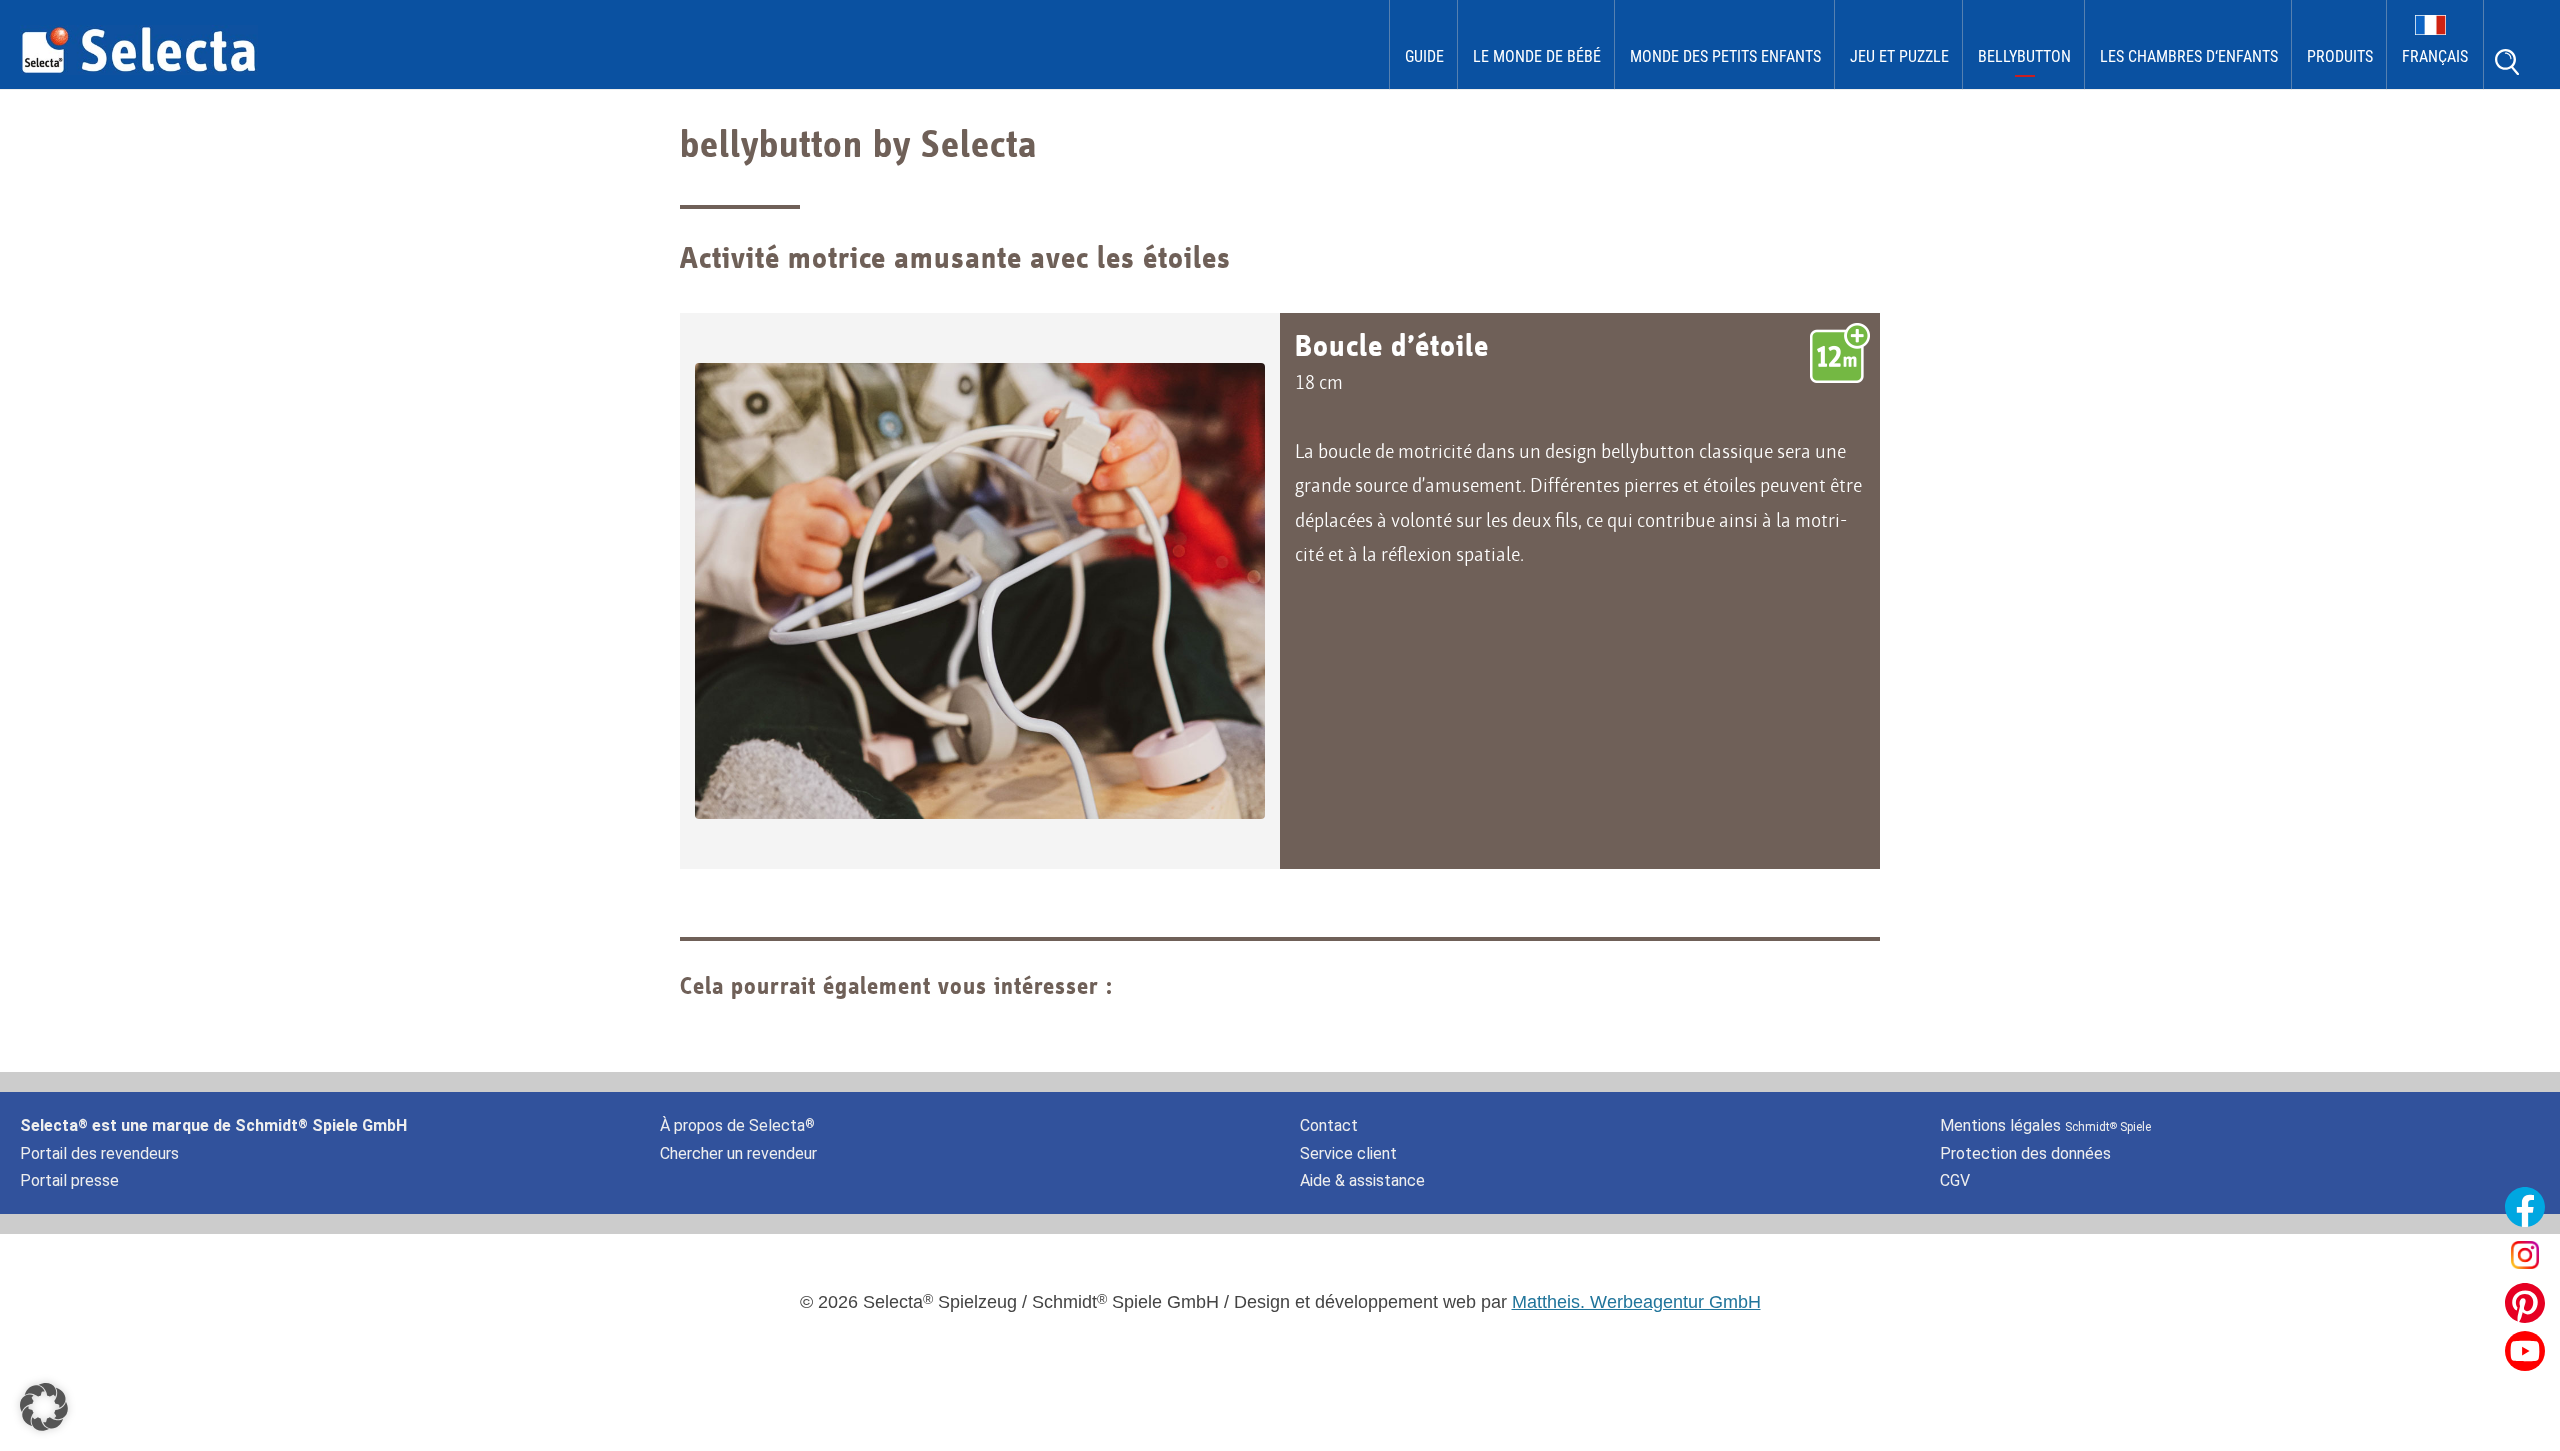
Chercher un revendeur (738, 1153)
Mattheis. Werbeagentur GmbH (1636, 1302)
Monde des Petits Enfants (1725, 56)
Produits (2340, 56)
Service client (1348, 1153)
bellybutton (2024, 56)
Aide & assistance (1362, 1180)
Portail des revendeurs (99, 1153)
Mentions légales (2045, 1125)
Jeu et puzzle (1899, 56)
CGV (1955, 1180)
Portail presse (69, 1180)
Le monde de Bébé (1537, 56)
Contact (1329, 1125)
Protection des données (2025, 1153)
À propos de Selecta (737, 1125)
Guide (1424, 56)
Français (2435, 56)
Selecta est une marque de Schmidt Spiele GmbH (213, 1125)
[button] (44, 1407)
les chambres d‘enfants (2189, 56)
